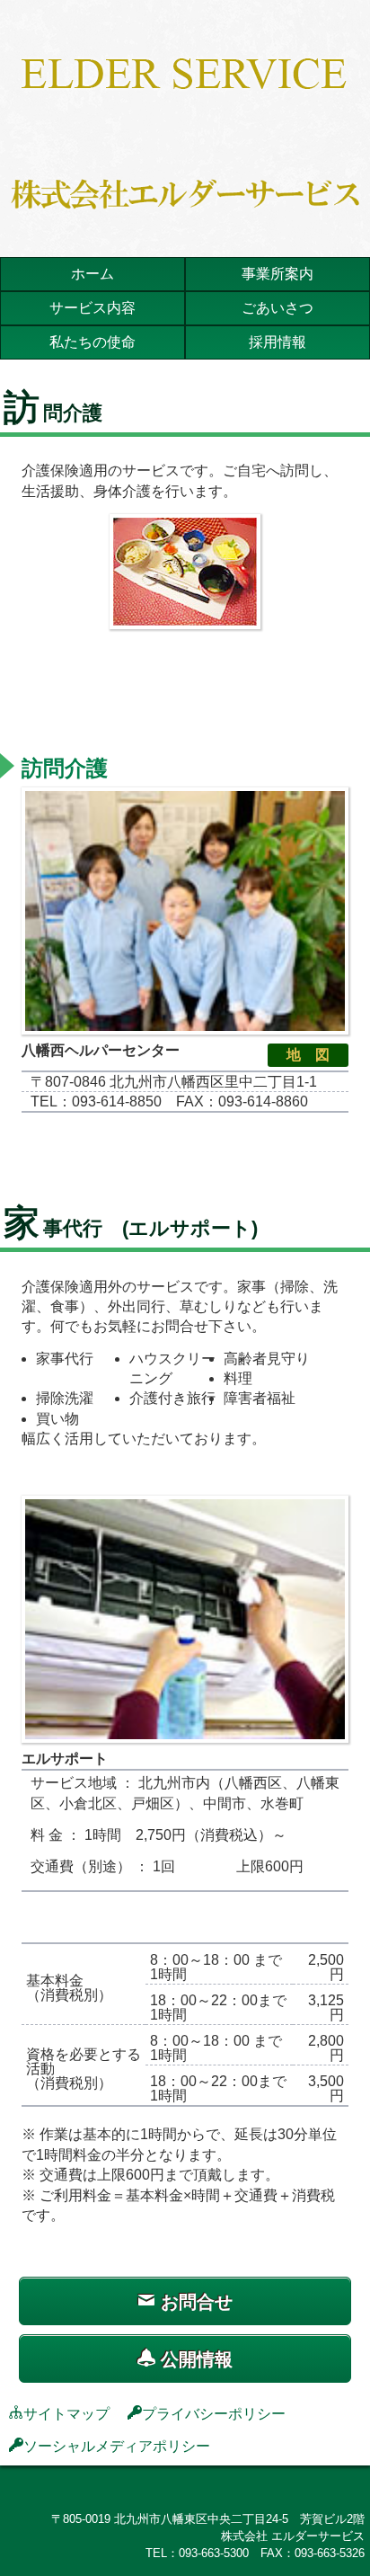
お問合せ (194, 2302)
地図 (315, 1055)
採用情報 (277, 342)
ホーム (92, 274)
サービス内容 (92, 308)
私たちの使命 (92, 342)
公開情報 (194, 2359)
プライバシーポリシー (214, 2412)
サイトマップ (66, 2412)
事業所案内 (277, 274)
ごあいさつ (277, 308)
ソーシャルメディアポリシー (117, 2445)
